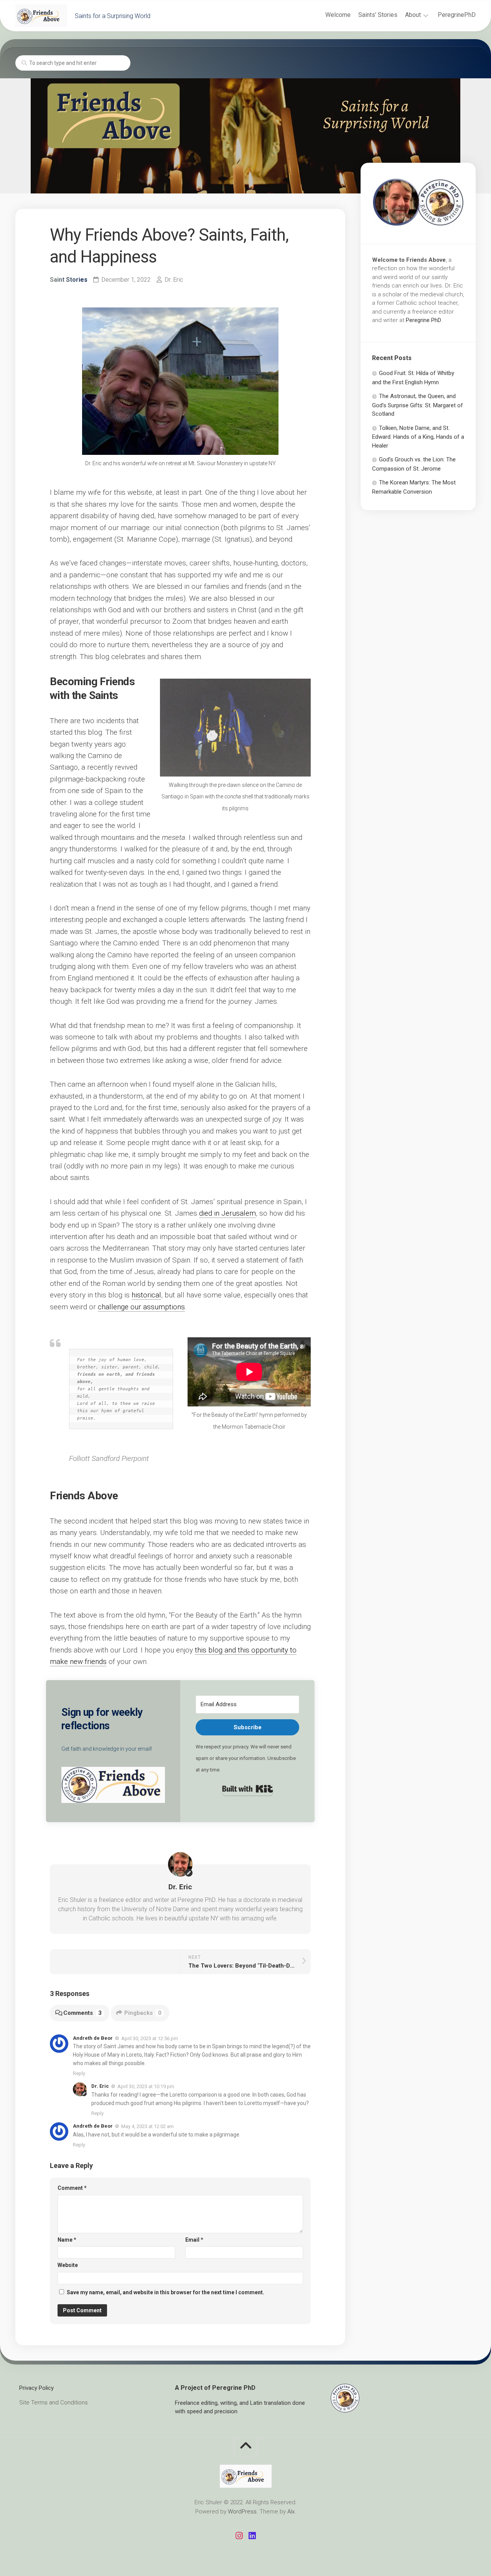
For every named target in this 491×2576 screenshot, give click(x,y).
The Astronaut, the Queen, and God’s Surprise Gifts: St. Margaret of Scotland (418, 405)
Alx (291, 2512)
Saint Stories (69, 280)
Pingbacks (143, 2013)
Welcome (338, 15)
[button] (113, 1787)
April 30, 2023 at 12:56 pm (150, 2038)
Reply (79, 2073)
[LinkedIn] (252, 2536)
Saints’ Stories (378, 15)
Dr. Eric (174, 280)
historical (146, 1295)
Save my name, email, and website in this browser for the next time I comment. (166, 2292)
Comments (82, 2013)
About (413, 15)
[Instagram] (239, 2536)
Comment (72, 2188)
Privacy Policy (36, 2388)
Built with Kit (248, 1789)
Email (194, 2240)
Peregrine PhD (423, 320)
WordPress (242, 2512)
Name (67, 2240)
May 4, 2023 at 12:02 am (147, 2126)
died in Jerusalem (227, 1213)
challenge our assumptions (141, 1307)
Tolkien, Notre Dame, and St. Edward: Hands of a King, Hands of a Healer (418, 437)
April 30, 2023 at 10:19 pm (146, 2086)
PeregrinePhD (457, 15)
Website (68, 2265)
